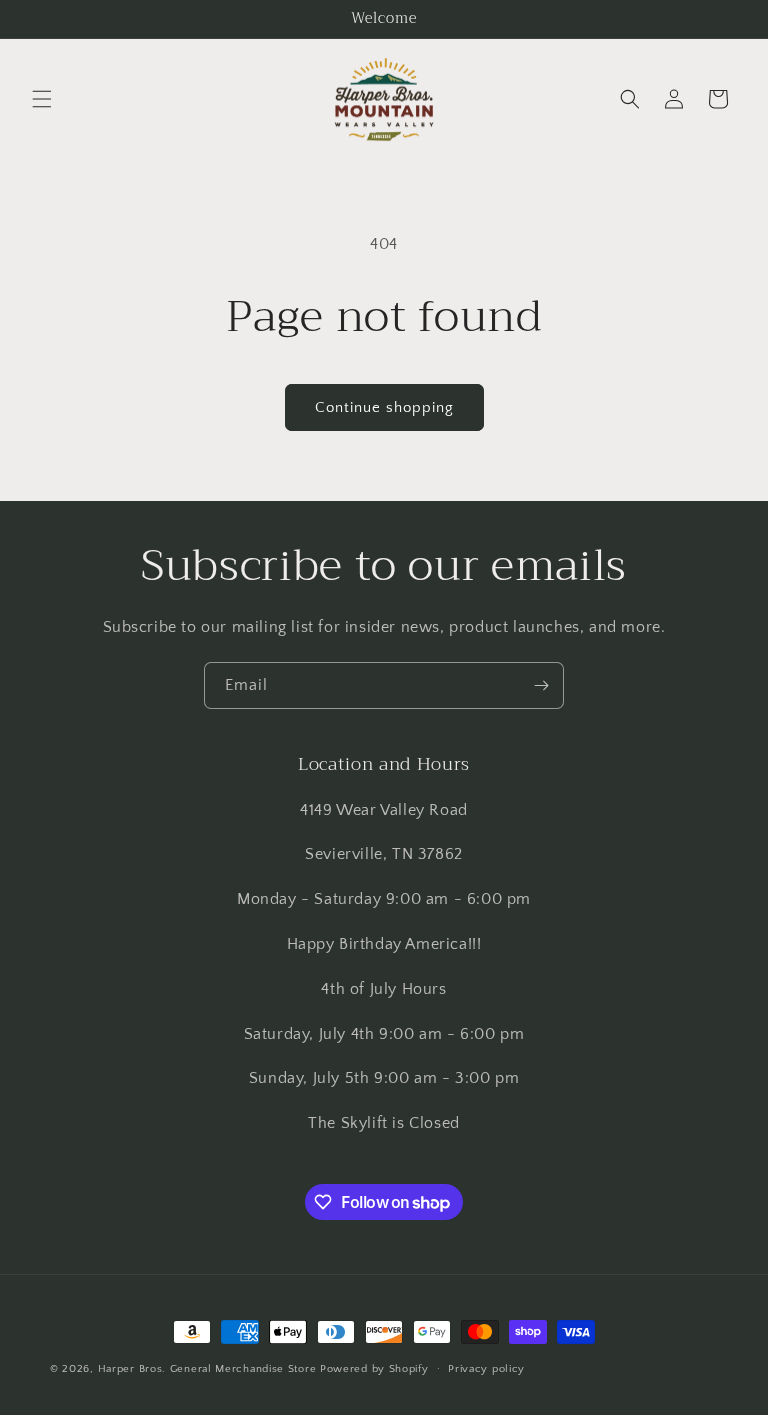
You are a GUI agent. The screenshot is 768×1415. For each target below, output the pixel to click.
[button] (42, 99)
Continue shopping (384, 407)
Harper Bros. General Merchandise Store (207, 1369)
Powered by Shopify (374, 1369)
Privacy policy (486, 1369)
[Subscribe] (541, 685)
